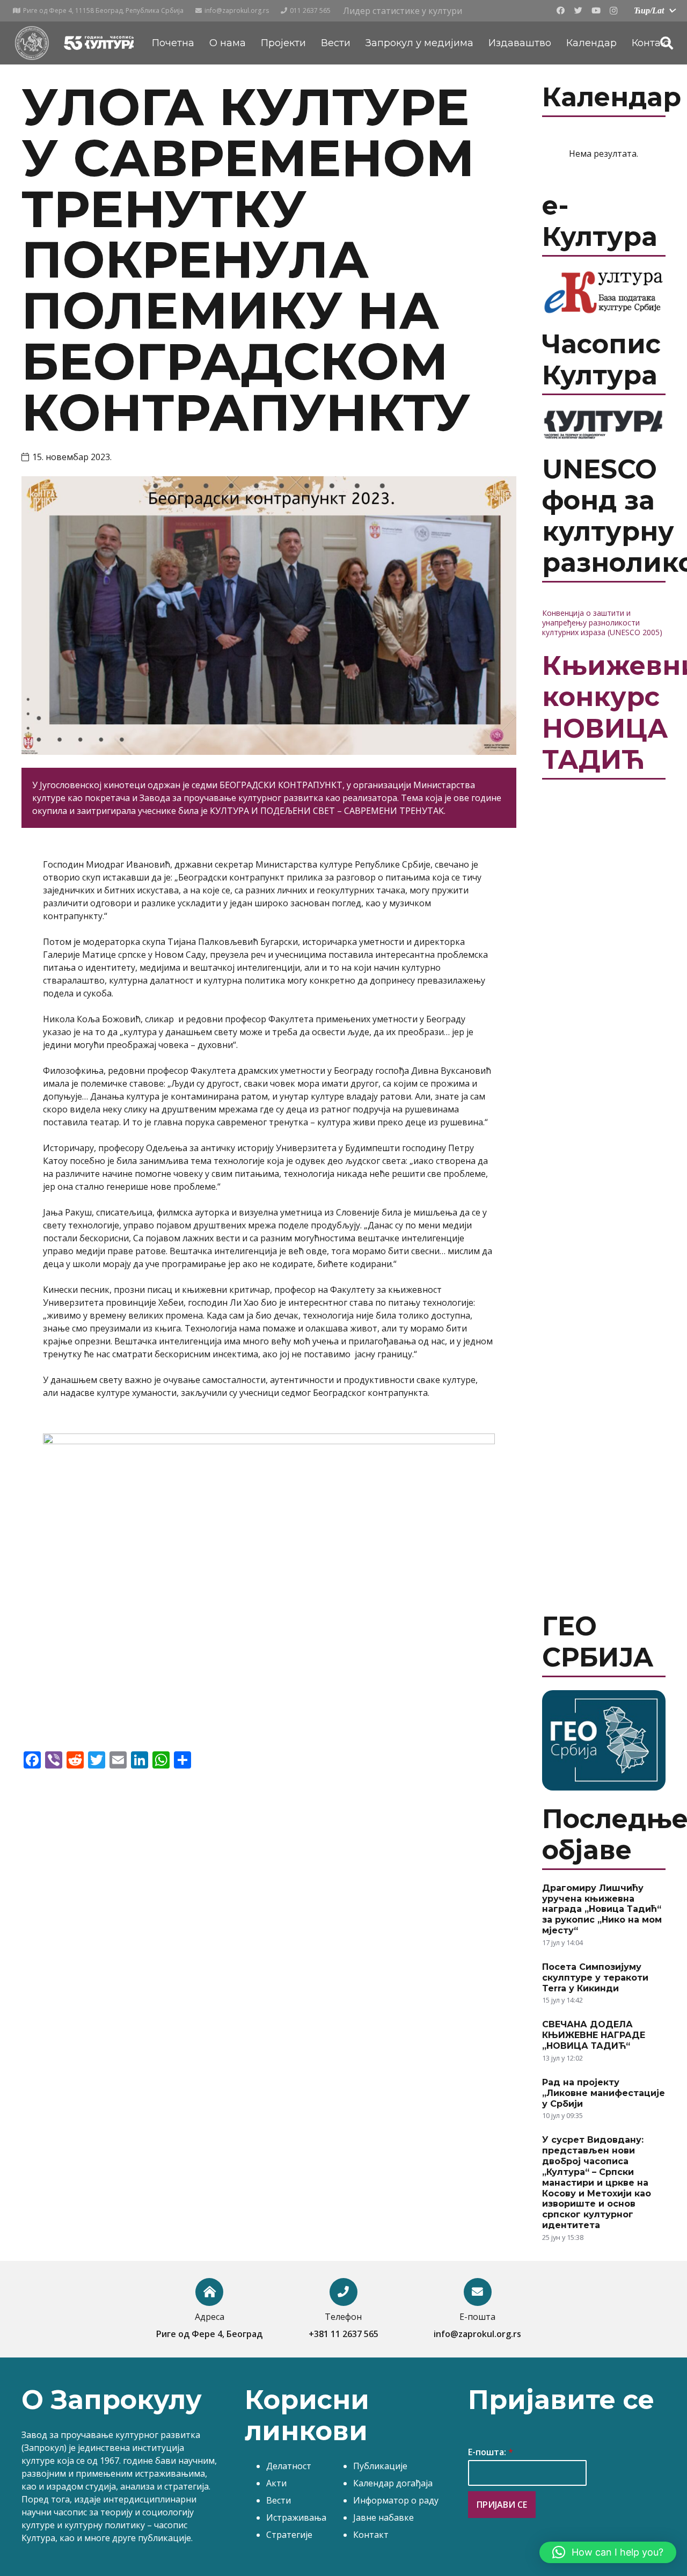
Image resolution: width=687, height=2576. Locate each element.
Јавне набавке (383, 2517)
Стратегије (289, 2535)
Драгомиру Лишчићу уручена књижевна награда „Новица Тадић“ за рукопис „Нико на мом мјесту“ (602, 1909)
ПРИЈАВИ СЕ (502, 2505)
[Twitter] (578, 11)
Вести (279, 2500)
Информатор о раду (396, 2500)
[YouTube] (596, 11)
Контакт (371, 2535)
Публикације (380, 2466)
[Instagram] (613, 11)
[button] (608, 2552)
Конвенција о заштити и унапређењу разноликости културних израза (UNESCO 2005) (602, 623)
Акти (276, 2483)
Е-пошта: (491, 2452)
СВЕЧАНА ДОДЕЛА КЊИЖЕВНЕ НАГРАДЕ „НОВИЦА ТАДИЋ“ (594, 2035)
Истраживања (296, 2517)
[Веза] (32, 43)
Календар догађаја (393, 2483)
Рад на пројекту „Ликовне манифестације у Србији (604, 2093)
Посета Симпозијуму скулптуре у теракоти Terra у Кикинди (595, 1978)
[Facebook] (560, 11)
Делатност (289, 2466)
